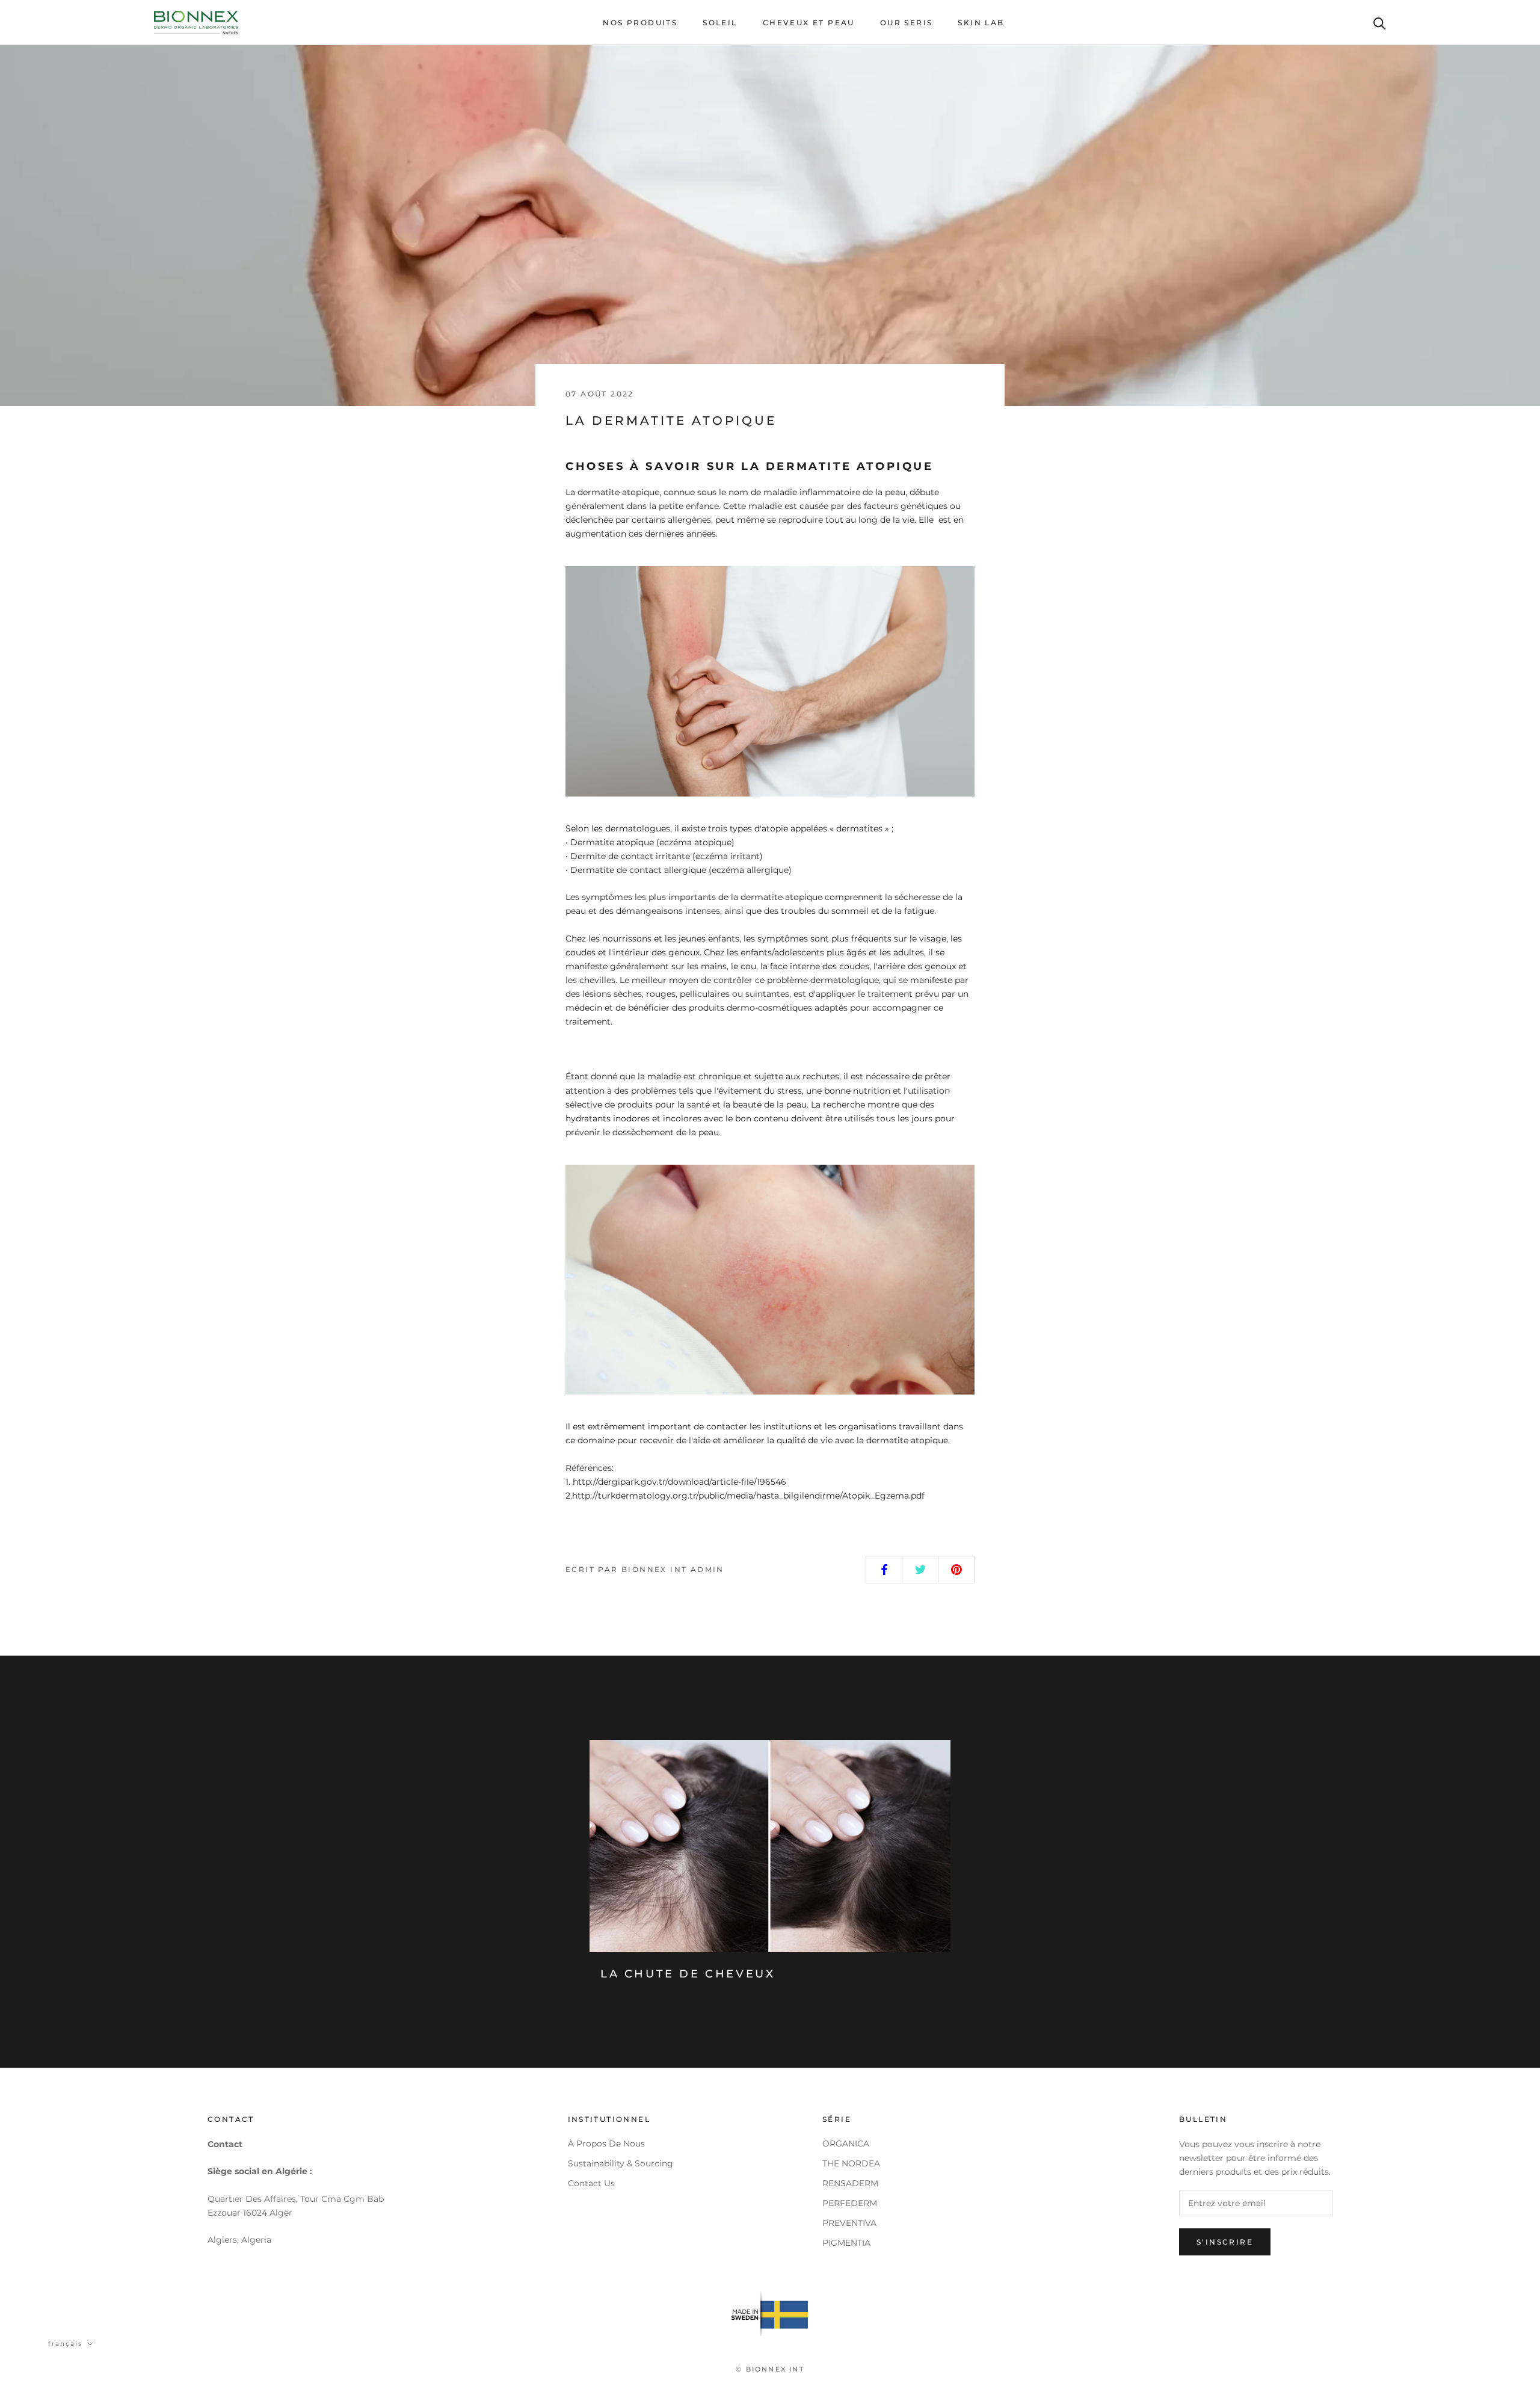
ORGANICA (846, 2144)
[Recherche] (1380, 23)
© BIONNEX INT (770, 2369)
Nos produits (640, 23)
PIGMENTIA (846, 2243)
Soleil (720, 23)
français (65, 2344)
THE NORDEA (851, 2163)
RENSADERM (850, 2183)
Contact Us (591, 2183)
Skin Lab (981, 23)
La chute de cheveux (688, 1974)
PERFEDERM (850, 2203)
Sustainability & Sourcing (621, 2163)
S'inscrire (1225, 2242)
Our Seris (907, 23)
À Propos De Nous (606, 2144)
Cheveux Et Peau (809, 23)
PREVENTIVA (849, 2223)
